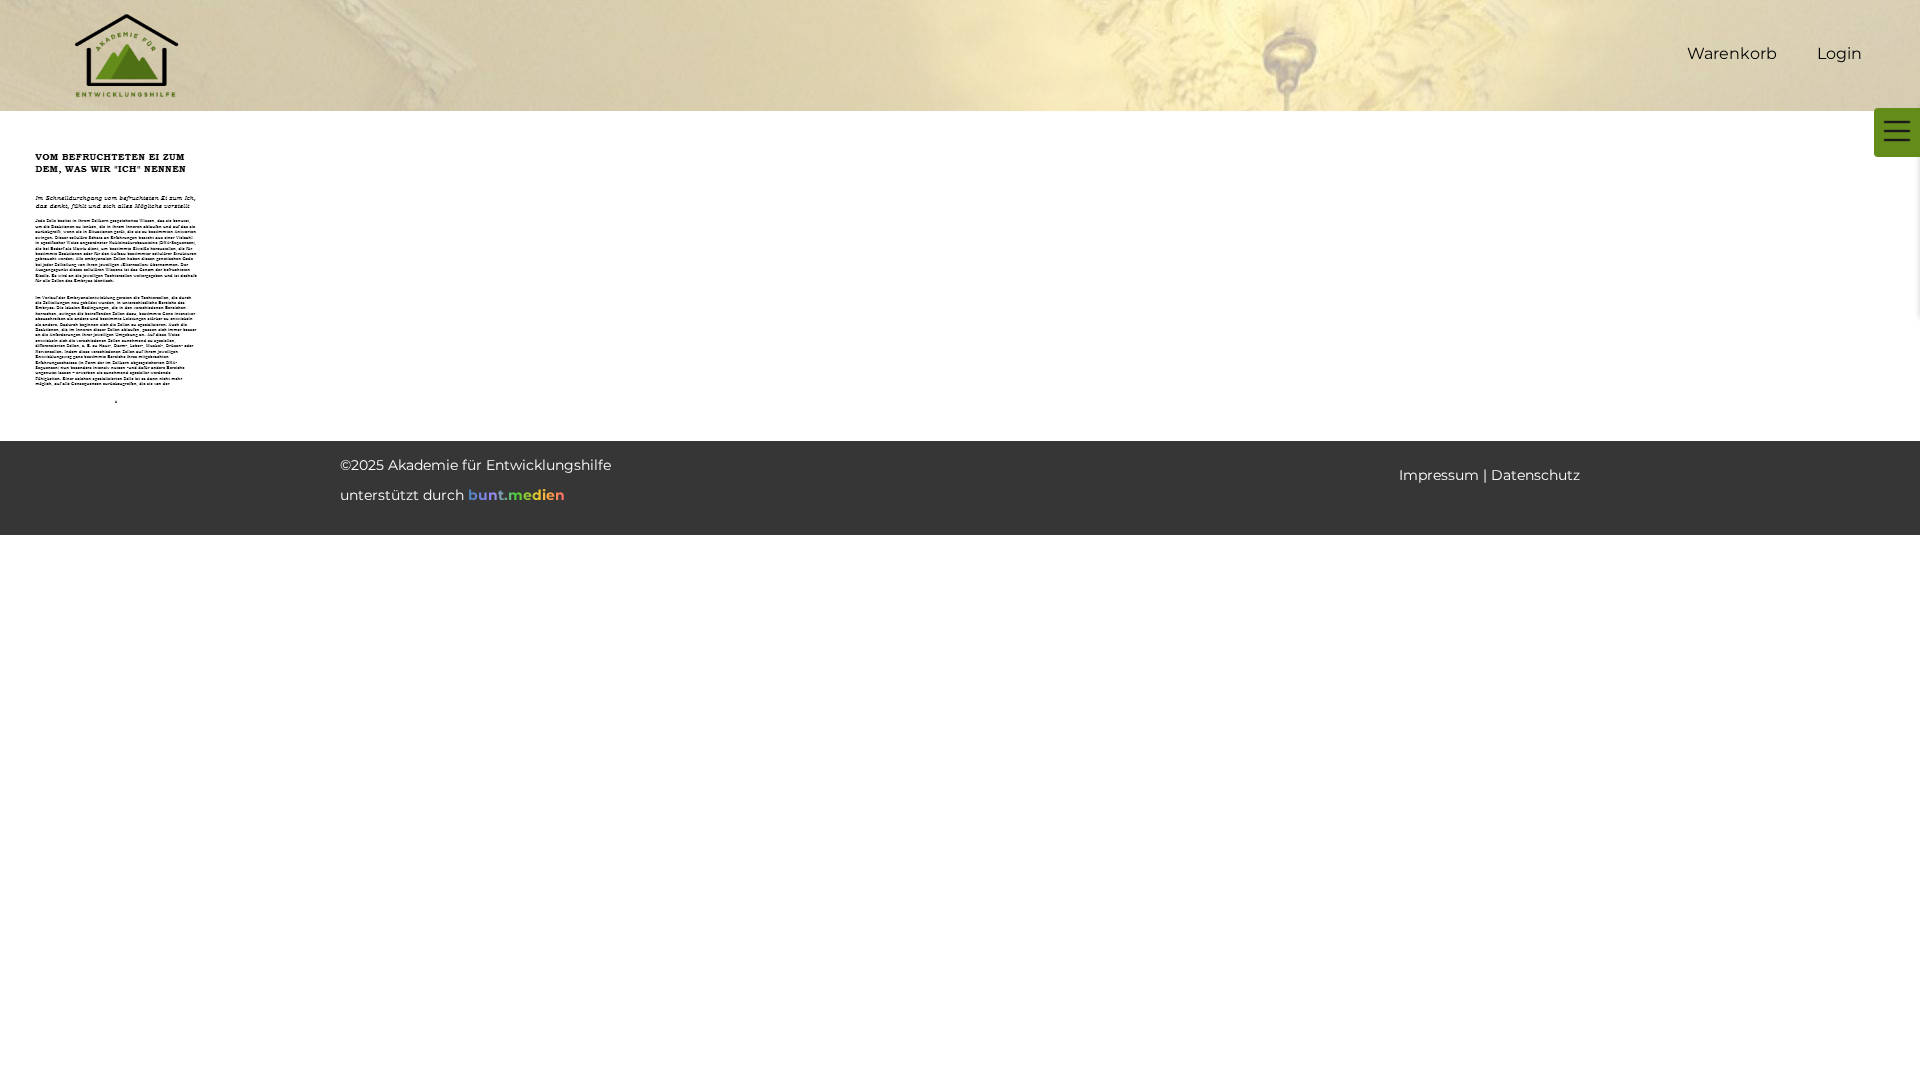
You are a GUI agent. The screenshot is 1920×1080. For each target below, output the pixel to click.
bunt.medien (516, 495)
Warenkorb (1732, 53)
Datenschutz (1535, 475)
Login (1839, 53)
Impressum (1439, 475)
